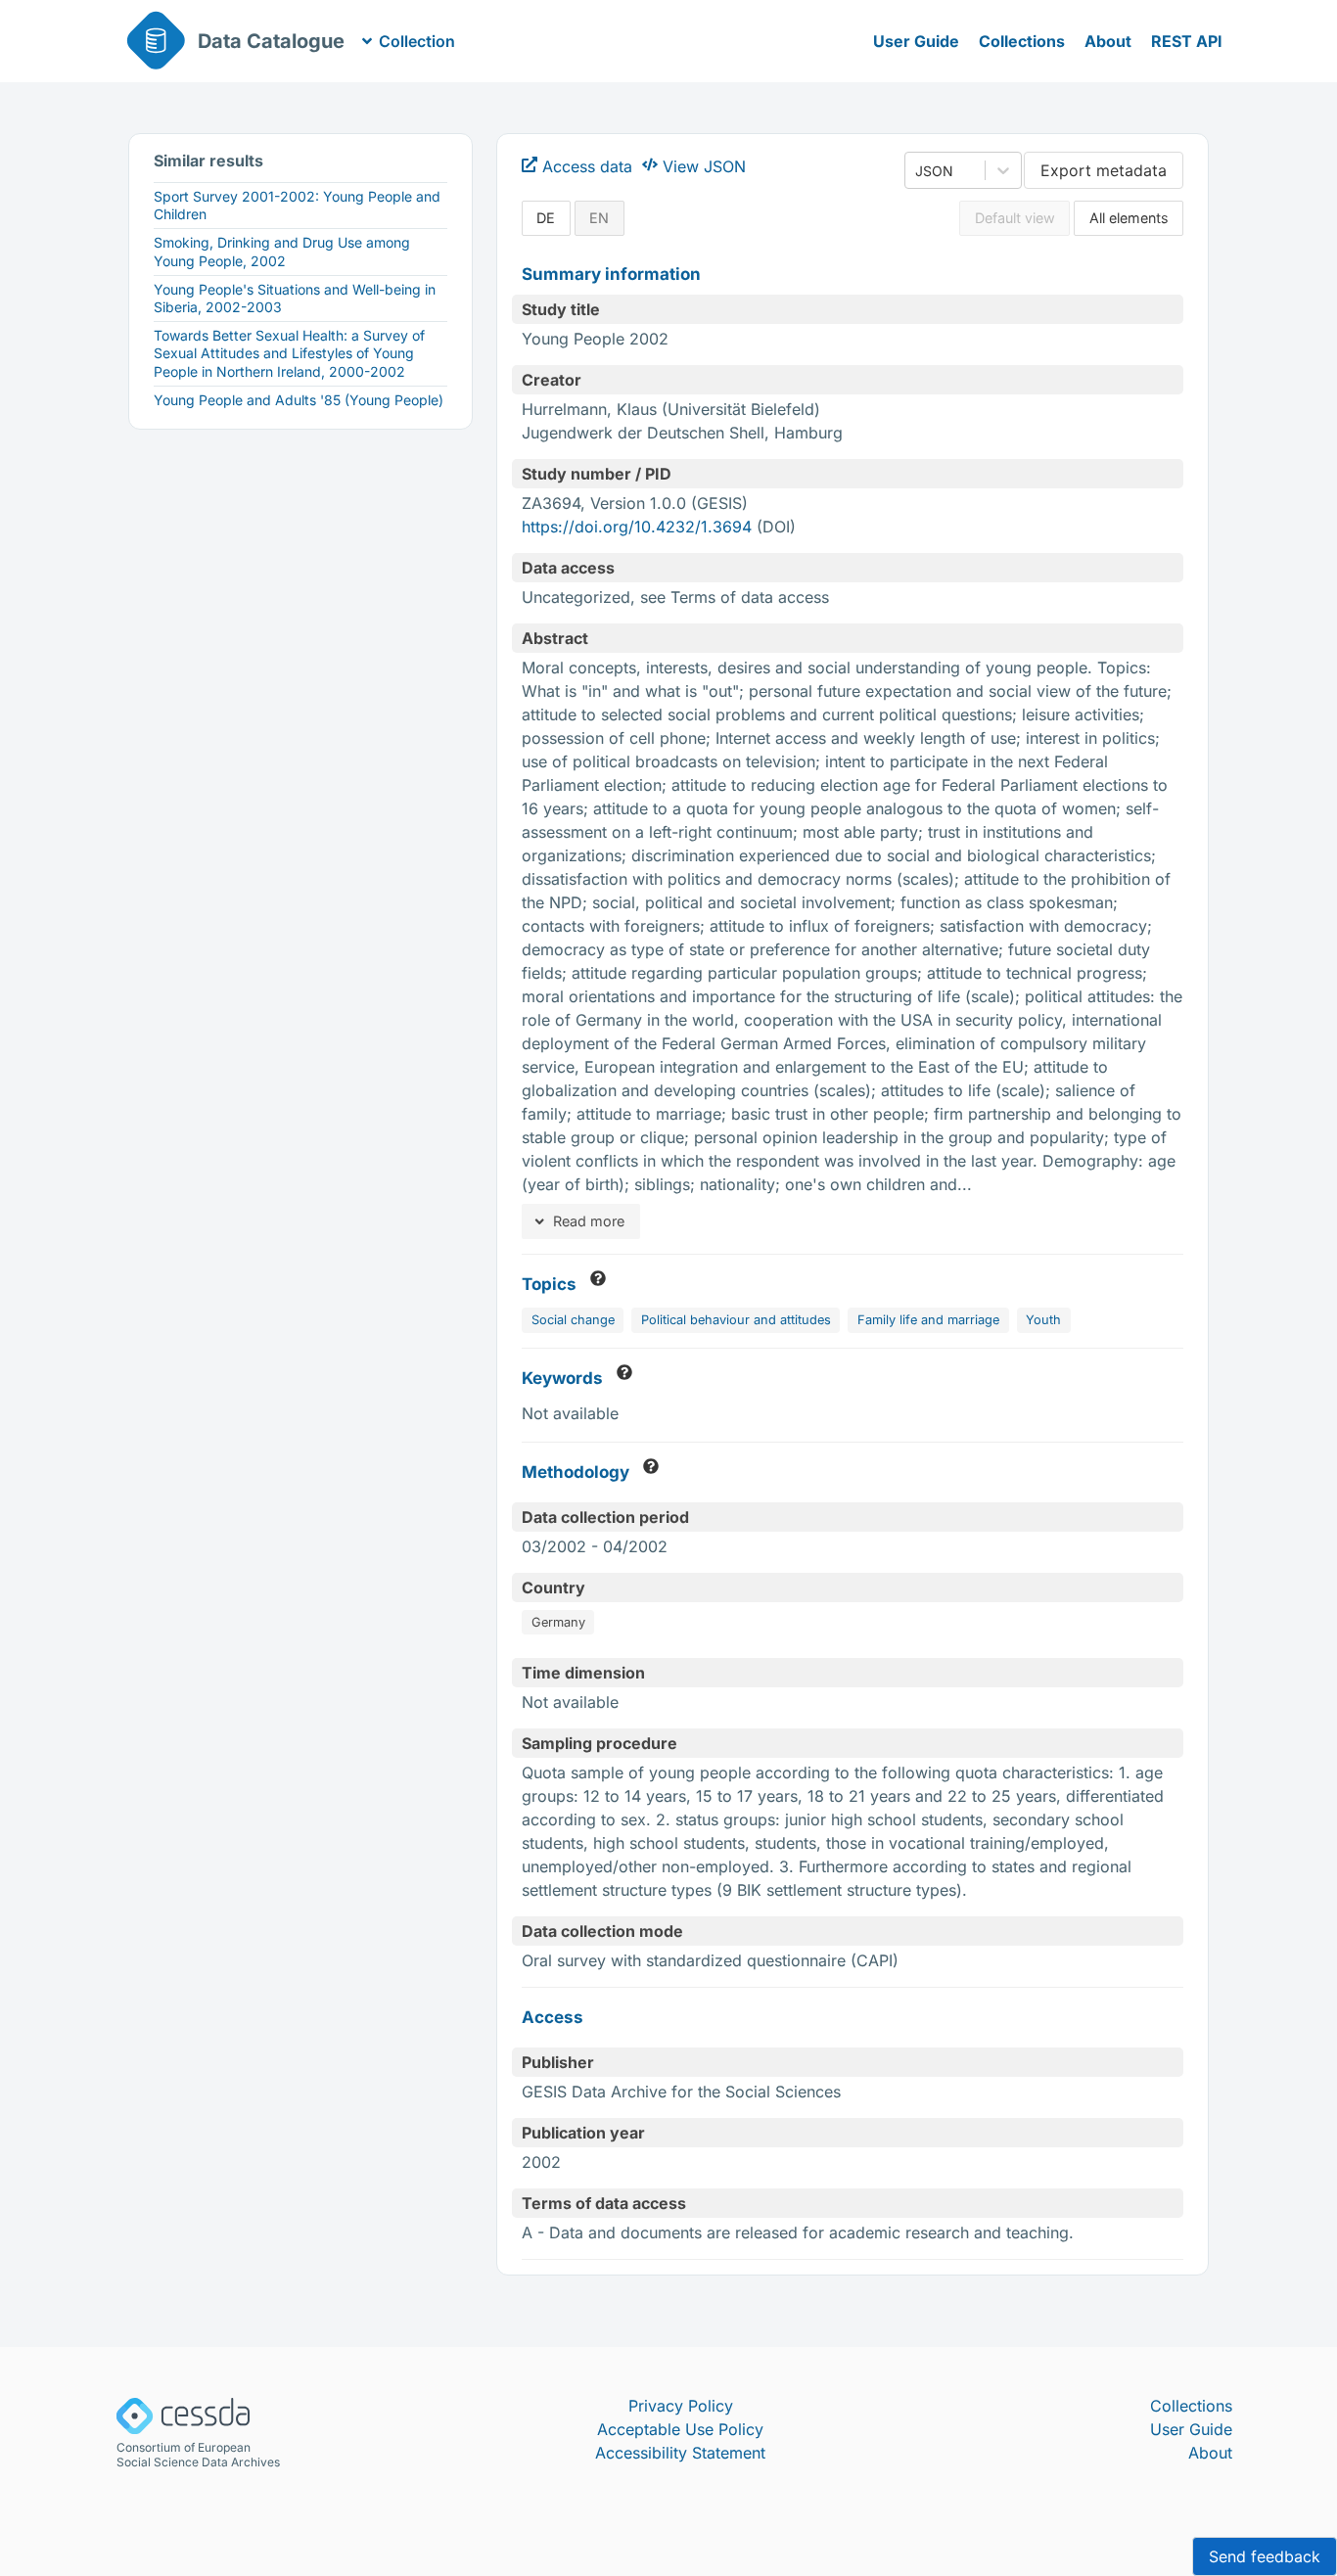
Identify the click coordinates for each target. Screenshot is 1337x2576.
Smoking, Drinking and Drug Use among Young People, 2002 (282, 251)
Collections (1022, 41)
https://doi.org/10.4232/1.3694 (637, 527)
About (1108, 41)
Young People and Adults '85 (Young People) (299, 400)
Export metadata (1104, 170)
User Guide (916, 41)
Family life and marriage (928, 1320)
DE (546, 218)
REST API (1187, 41)
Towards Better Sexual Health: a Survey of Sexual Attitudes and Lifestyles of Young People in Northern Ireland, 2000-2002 (289, 353)
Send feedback (1265, 2556)
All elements (1129, 218)
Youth (1043, 1320)
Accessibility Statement (680, 2453)
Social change (573, 1320)
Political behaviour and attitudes (736, 1320)
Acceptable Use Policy (680, 2429)
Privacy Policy (681, 2406)
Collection (417, 41)
